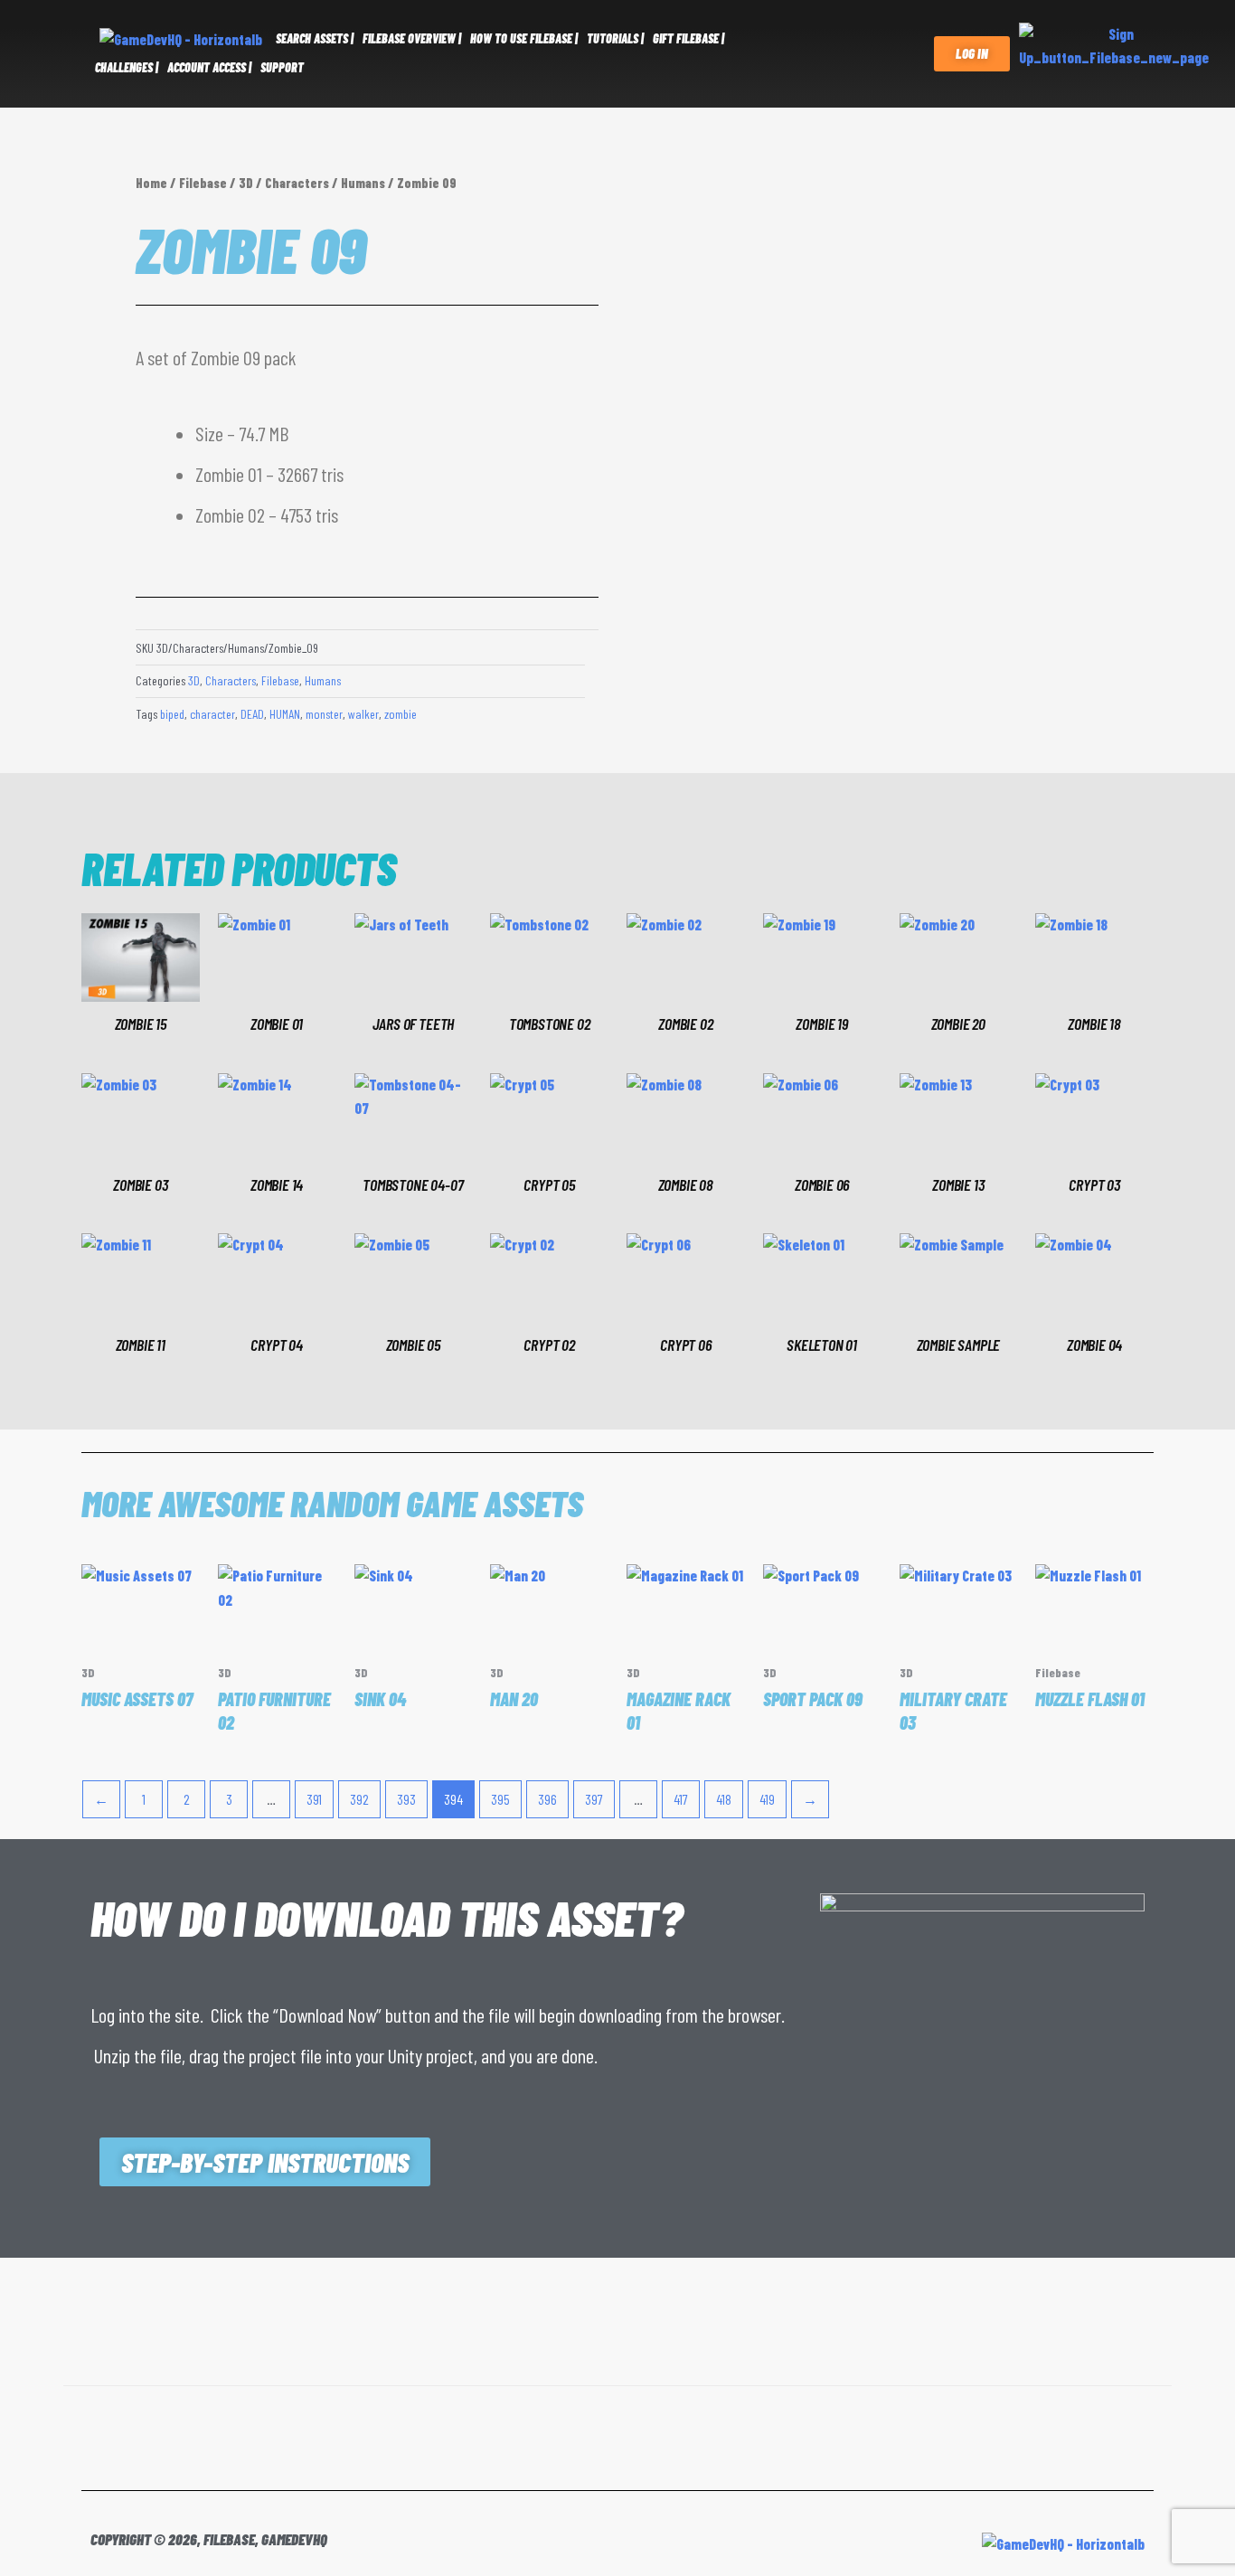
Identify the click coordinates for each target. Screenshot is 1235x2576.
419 (767, 1799)
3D (246, 183)
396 (547, 1799)
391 (314, 1799)
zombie (401, 714)
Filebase (203, 183)
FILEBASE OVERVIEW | (412, 38)
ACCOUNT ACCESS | (209, 67)
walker (363, 714)
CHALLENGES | (127, 67)
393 (406, 1799)
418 (724, 1799)
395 (500, 1799)
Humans (363, 183)
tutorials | (615, 38)
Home (151, 183)
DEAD (252, 714)
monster (324, 714)
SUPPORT (282, 67)
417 (681, 1799)
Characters (297, 183)
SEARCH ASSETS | (315, 38)
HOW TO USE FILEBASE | (524, 38)
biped (172, 714)
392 (359, 1799)
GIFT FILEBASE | (688, 38)
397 (594, 1799)
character (212, 714)
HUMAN (285, 714)
